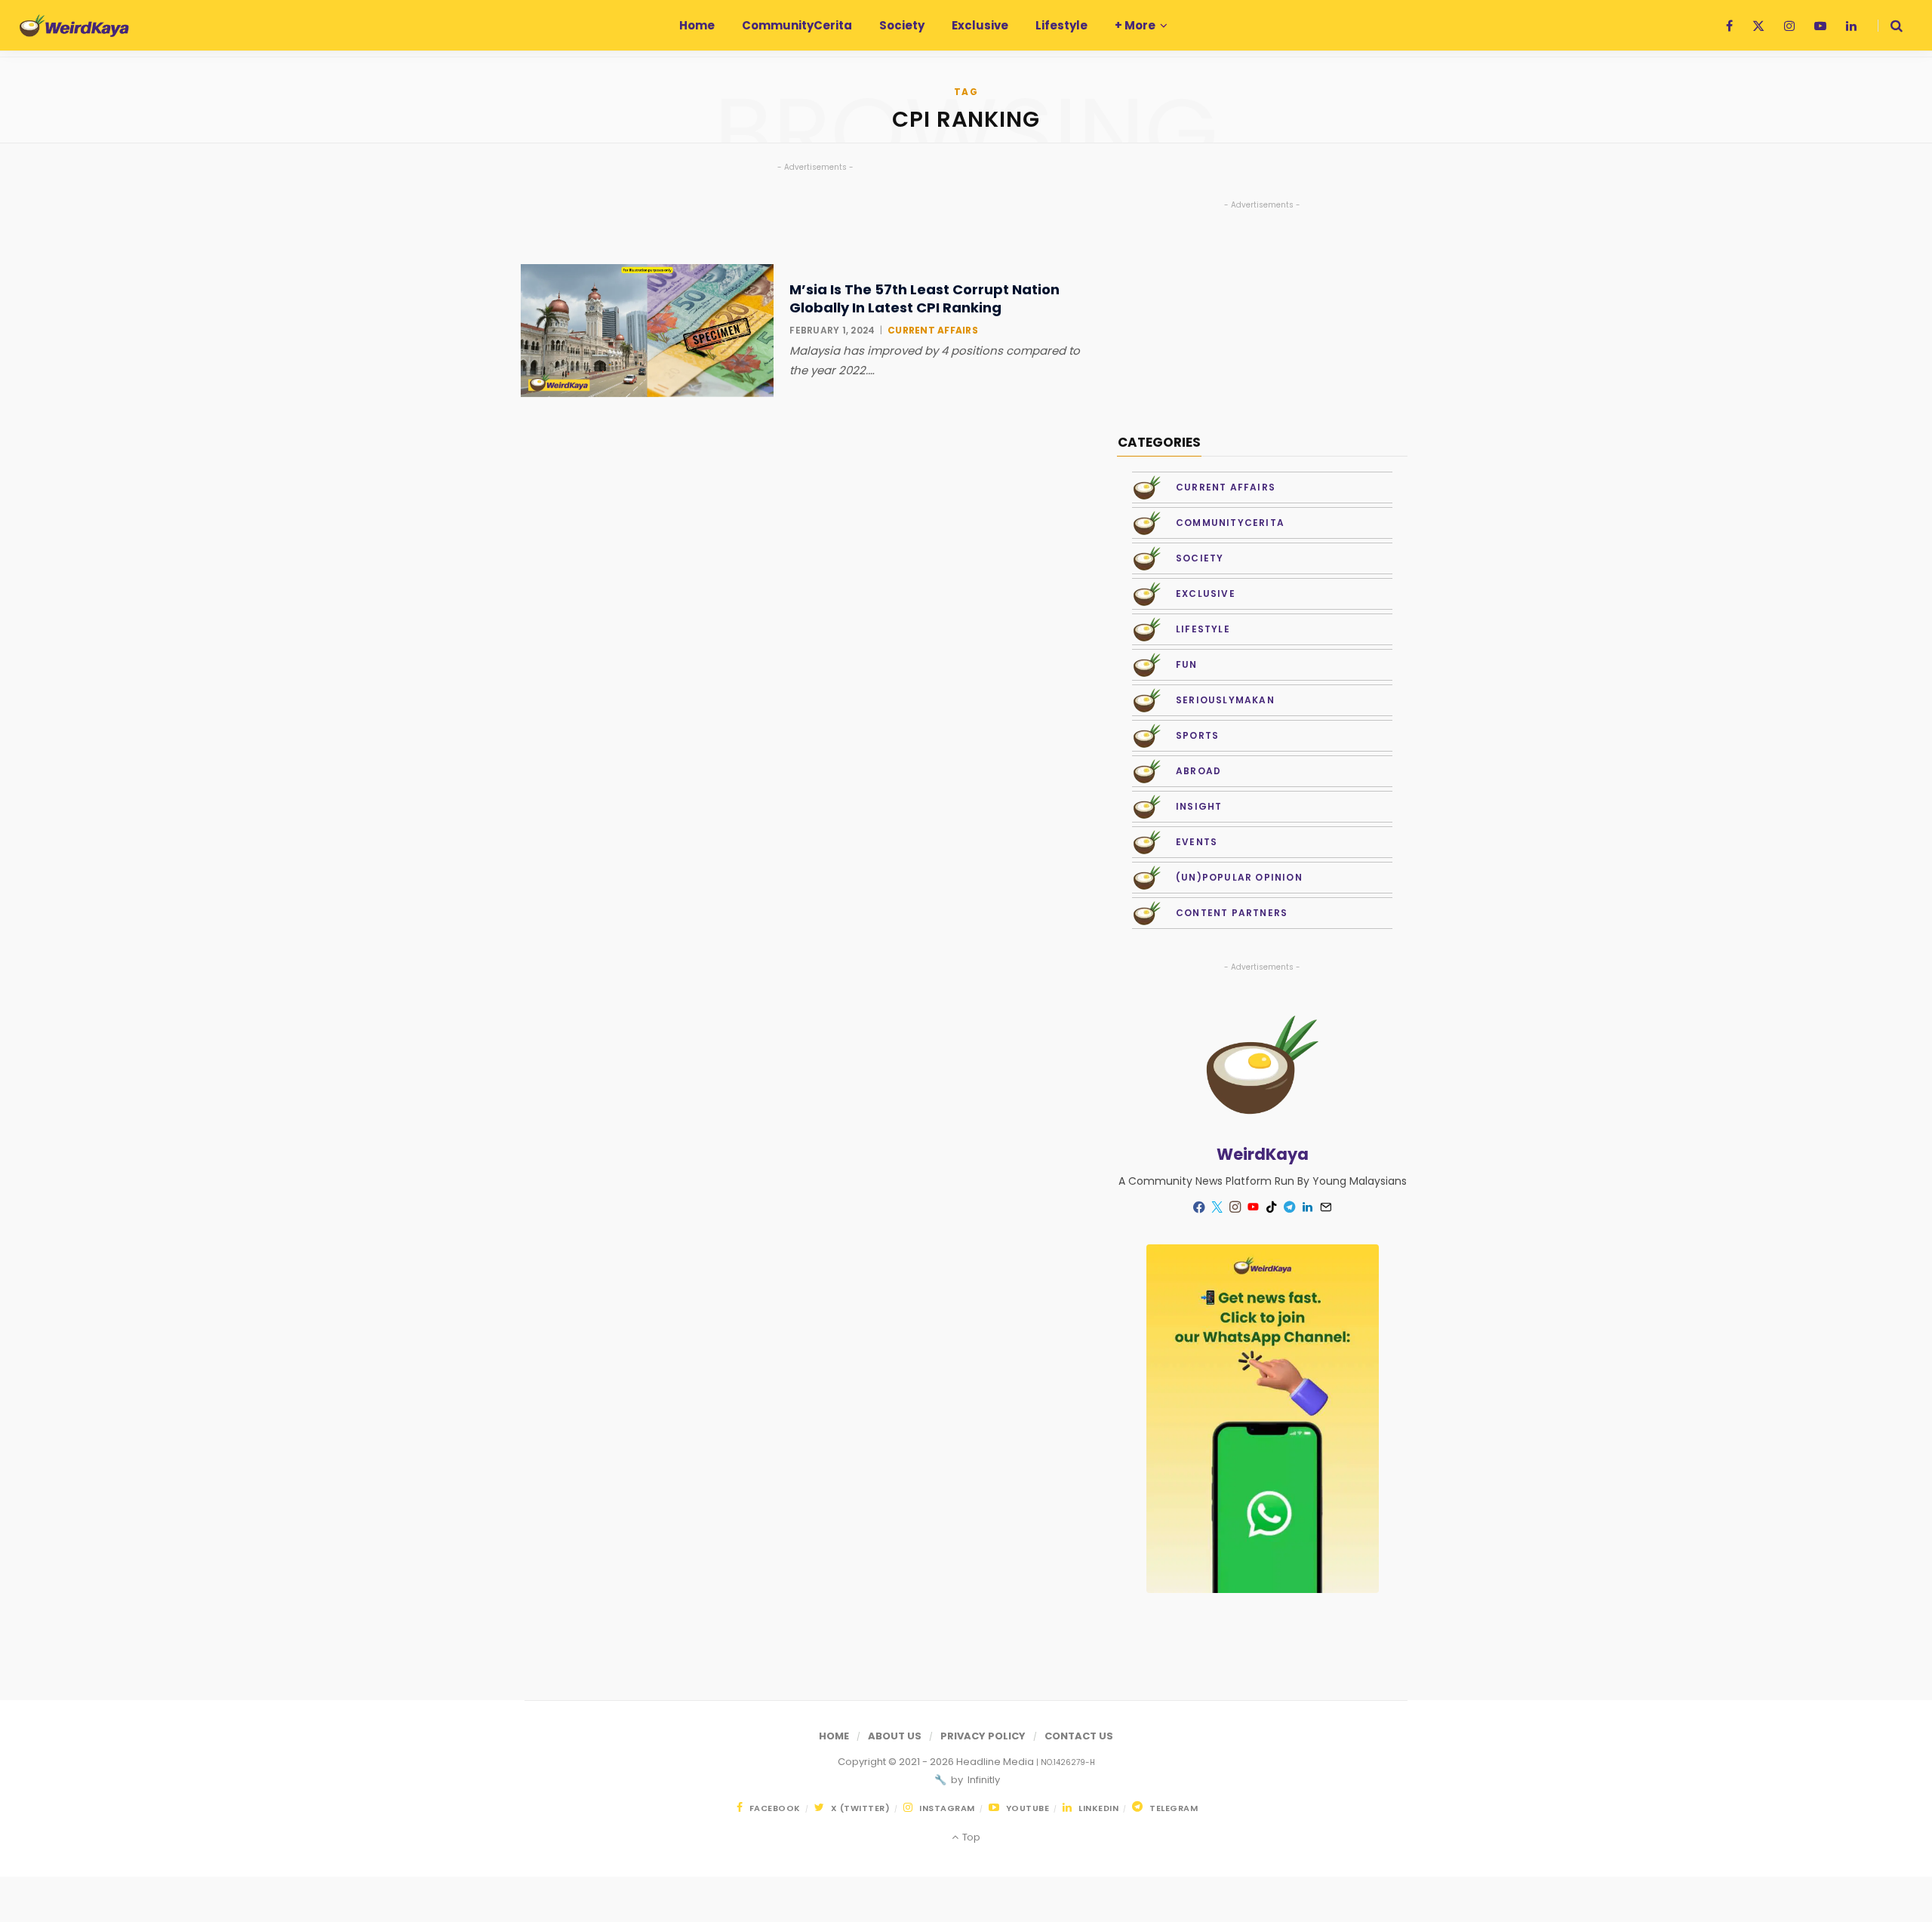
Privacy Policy (983, 1736)
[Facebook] (1199, 1207)
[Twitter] (1217, 1207)
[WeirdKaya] (74, 26)
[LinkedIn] (1308, 1207)
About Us (895, 1736)
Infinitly (983, 1780)
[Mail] (1326, 1207)
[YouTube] (1254, 1207)
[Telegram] (1290, 1207)
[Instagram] (1235, 1207)
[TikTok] (1272, 1207)
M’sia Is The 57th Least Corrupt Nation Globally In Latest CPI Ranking (924, 298)
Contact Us (1079, 1736)
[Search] (1890, 26)
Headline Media (996, 1762)
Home (834, 1736)
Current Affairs (933, 330)
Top (970, 1837)
